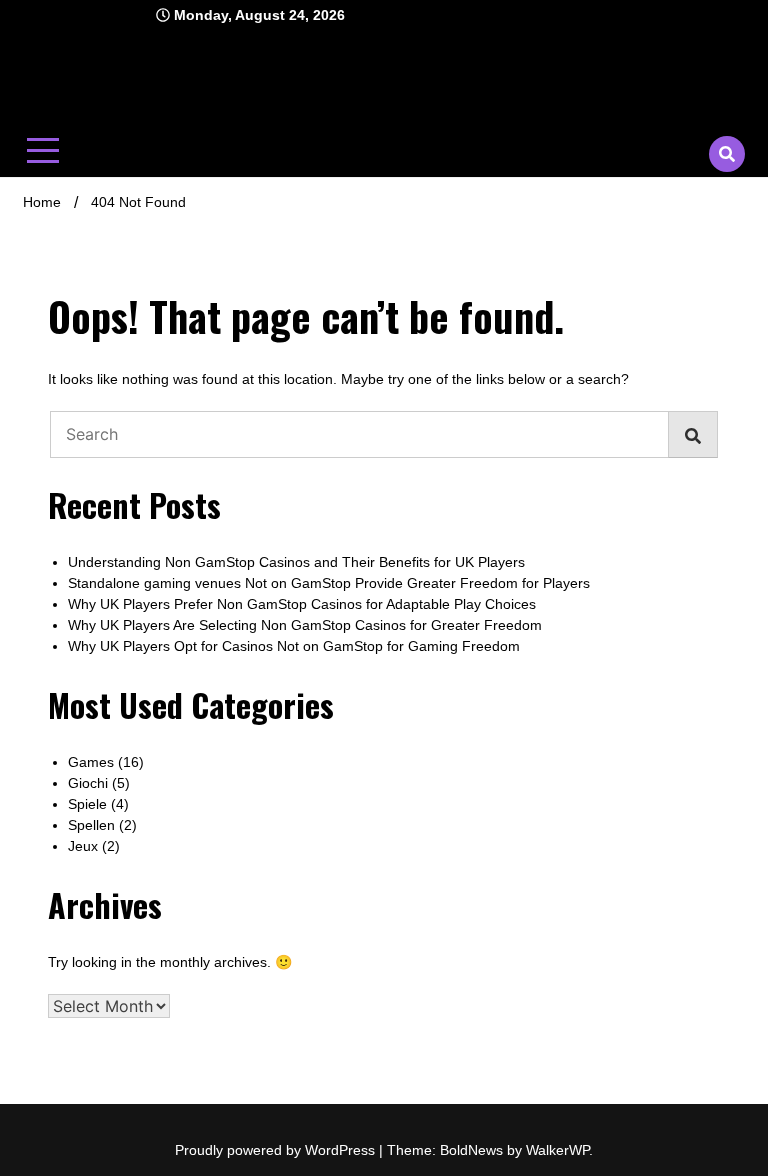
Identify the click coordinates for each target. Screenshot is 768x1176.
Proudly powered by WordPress (277, 1150)
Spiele (87, 804)
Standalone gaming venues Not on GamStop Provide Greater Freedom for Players (329, 583)
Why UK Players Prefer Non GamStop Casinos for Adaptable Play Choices (302, 604)
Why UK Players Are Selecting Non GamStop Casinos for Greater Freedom (305, 625)
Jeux (83, 846)
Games (91, 762)
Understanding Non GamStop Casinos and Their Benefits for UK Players (296, 562)
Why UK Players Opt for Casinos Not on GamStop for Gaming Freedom (294, 646)
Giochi (88, 783)
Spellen (91, 825)
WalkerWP (557, 1150)
